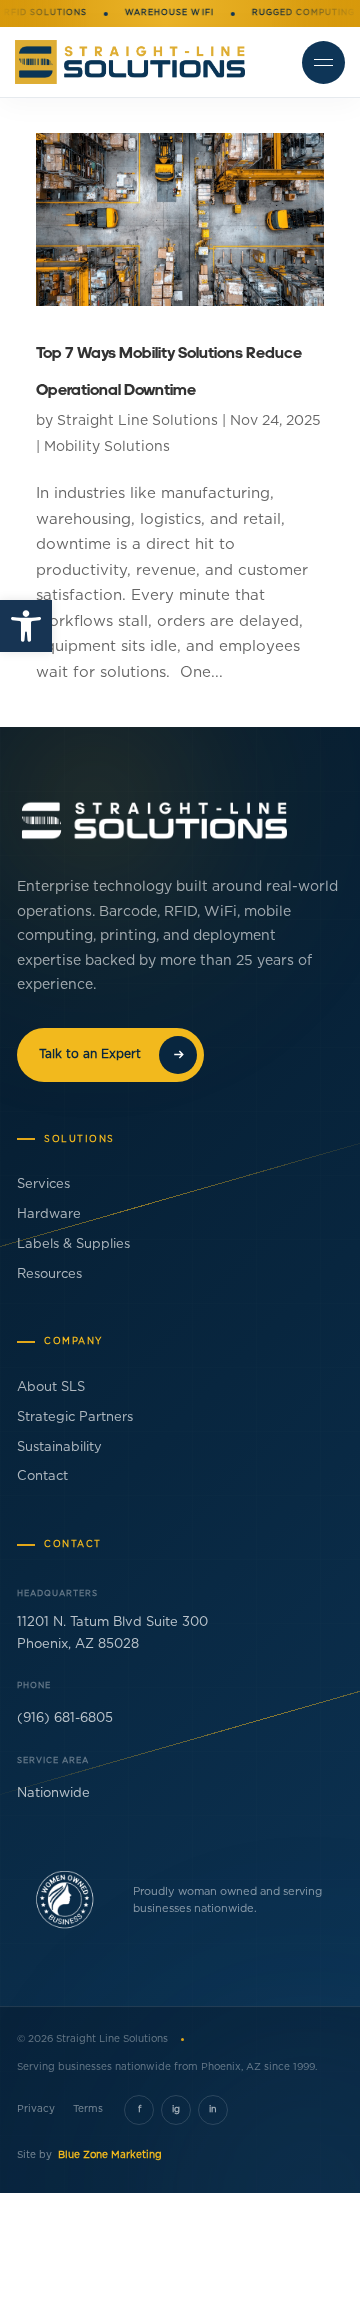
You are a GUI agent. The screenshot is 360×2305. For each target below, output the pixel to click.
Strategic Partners (75, 1417)
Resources (49, 1274)
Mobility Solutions (107, 447)
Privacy (36, 2109)
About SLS (51, 1387)
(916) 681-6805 (65, 1718)
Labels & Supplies (73, 1244)
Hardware (49, 1214)
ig (176, 2109)
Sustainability (59, 1447)
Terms (88, 2109)
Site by (89, 2155)
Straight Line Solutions (137, 421)
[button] (26, 626)
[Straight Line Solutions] (130, 61)
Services (43, 1184)
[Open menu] (323, 62)
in (213, 2109)
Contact (42, 1476)
